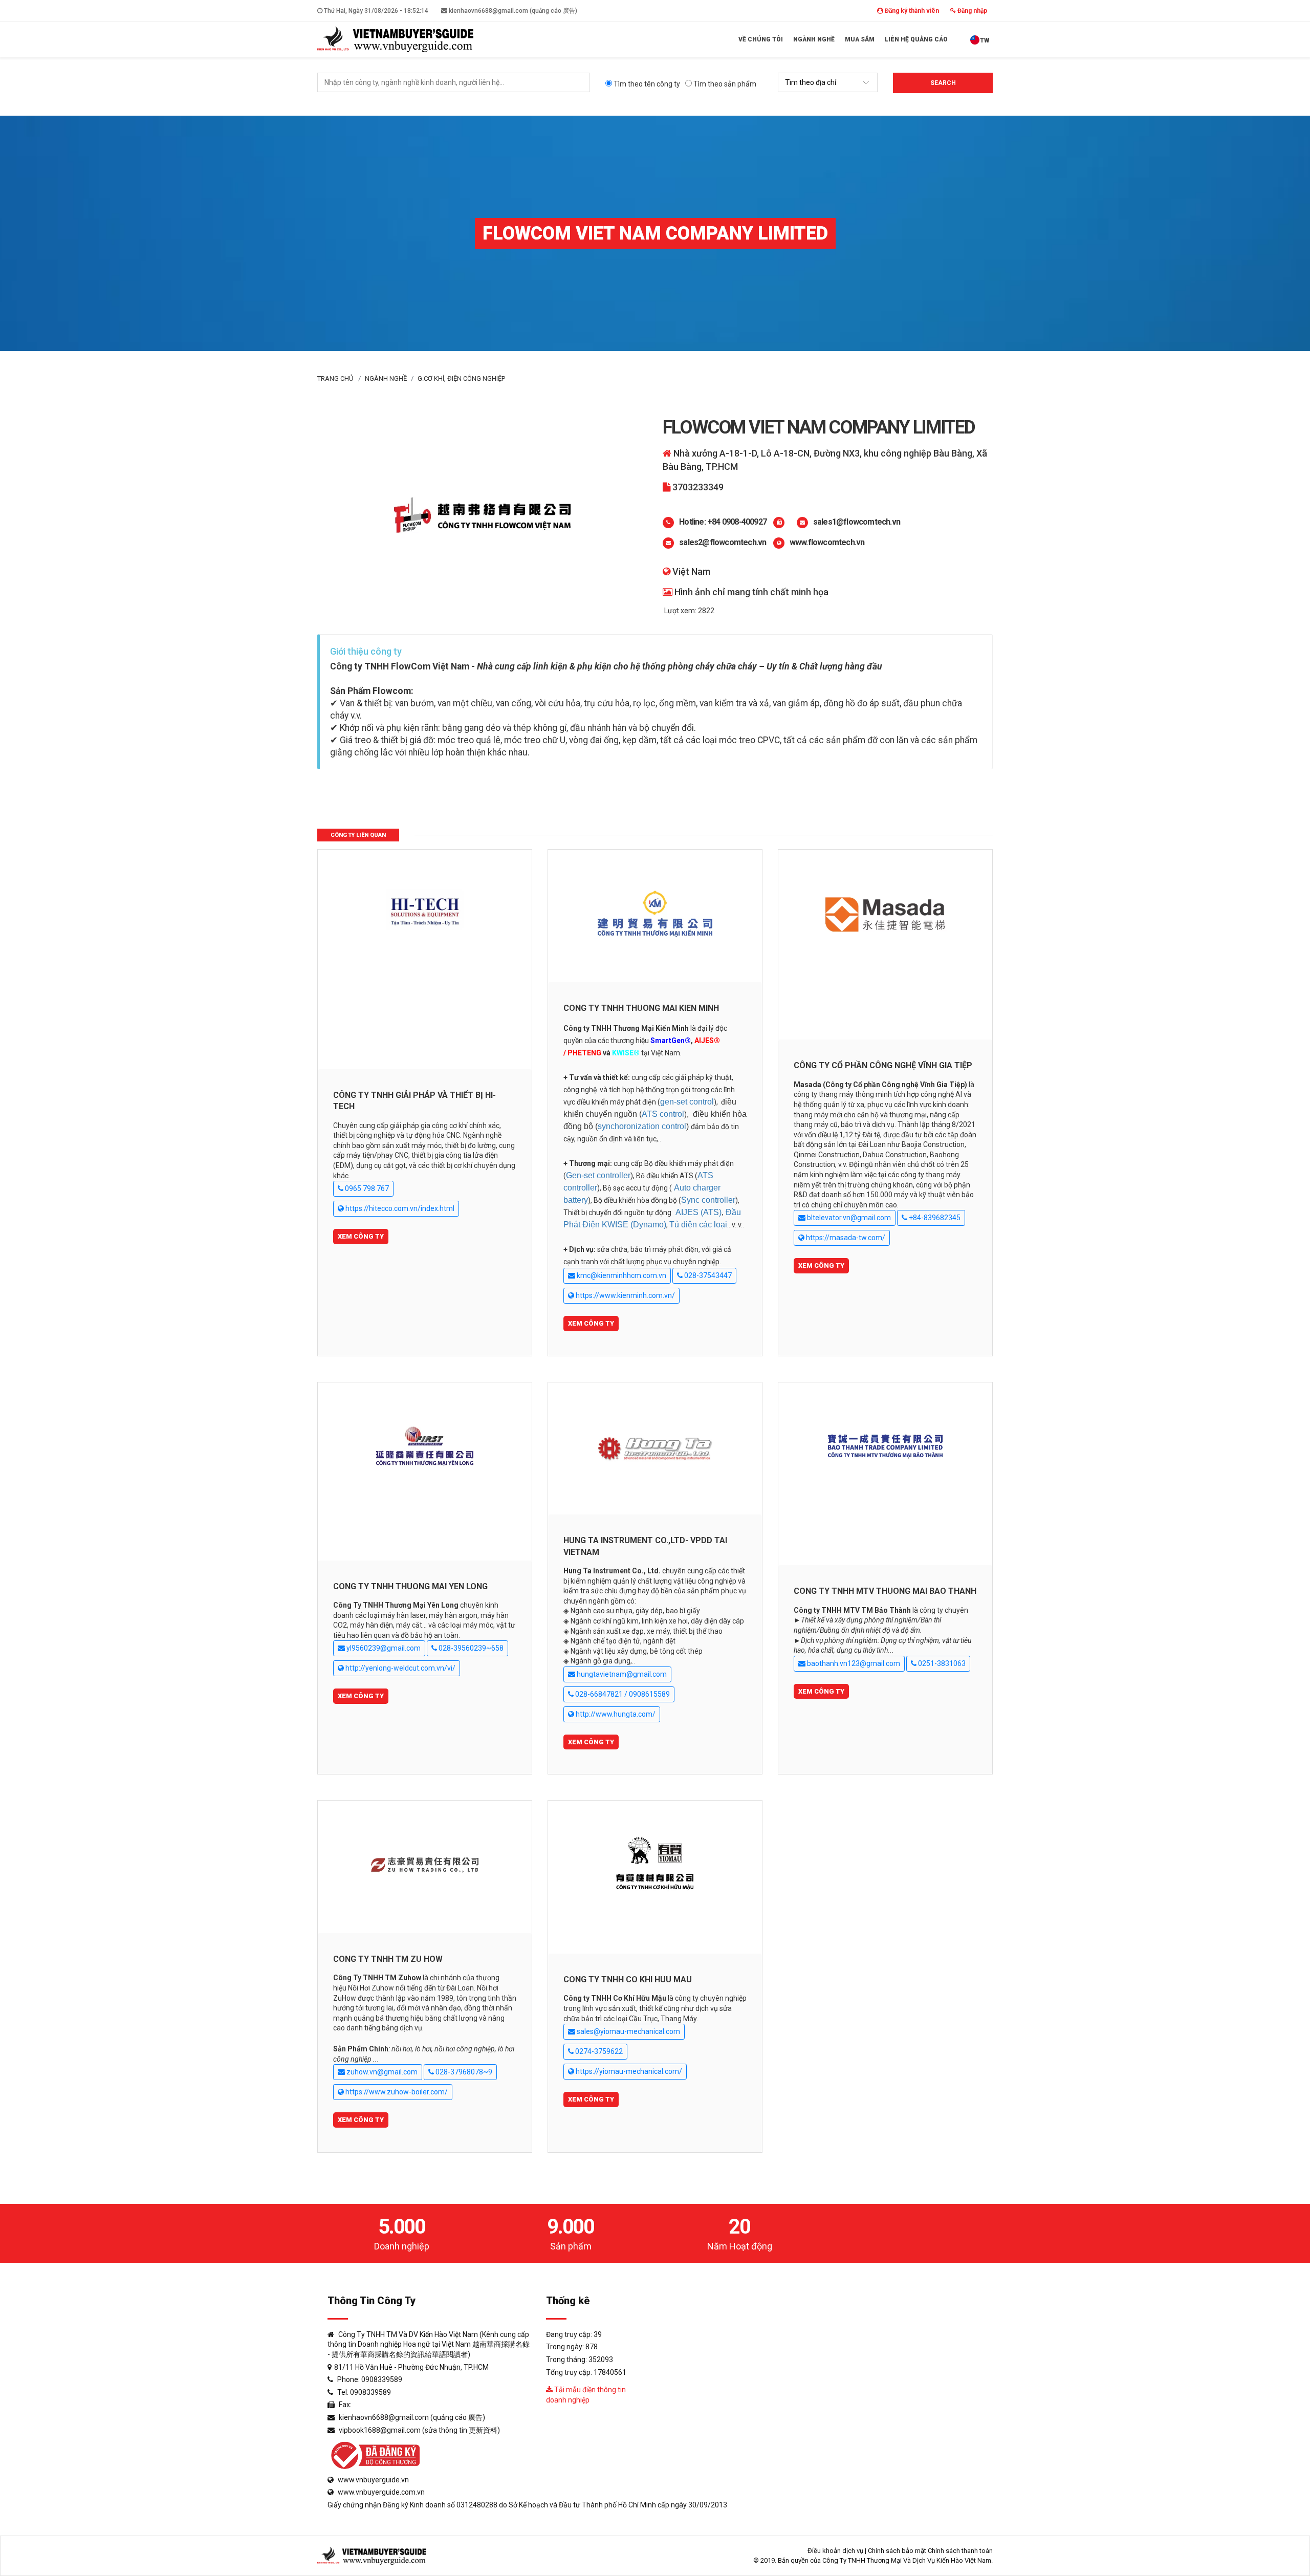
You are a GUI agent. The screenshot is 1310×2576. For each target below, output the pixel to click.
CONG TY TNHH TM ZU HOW (388, 1959)
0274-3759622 (598, 2051)
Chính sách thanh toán (960, 2551)
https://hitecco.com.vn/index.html (399, 1208)
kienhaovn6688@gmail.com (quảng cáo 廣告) (512, 11)
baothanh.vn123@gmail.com (853, 1663)
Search (943, 83)
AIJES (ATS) (698, 1212)
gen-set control (687, 1102)
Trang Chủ (335, 378)
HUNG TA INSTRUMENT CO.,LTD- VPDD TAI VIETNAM (645, 1546)
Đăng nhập (971, 11)
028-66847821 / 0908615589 (622, 1694)
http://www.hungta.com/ (615, 1714)
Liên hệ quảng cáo (916, 39)
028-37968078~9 (463, 2072)
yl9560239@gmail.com (383, 1648)
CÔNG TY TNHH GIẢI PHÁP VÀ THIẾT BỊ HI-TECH (414, 1101)
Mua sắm (860, 39)
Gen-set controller (598, 1175)
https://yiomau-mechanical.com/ (628, 2071)
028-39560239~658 (470, 1648)
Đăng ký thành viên (911, 11)
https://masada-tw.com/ (845, 1238)
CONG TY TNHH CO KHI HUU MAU (628, 1979)
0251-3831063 (941, 1663)
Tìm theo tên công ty (646, 84)
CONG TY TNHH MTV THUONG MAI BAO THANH (885, 1591)
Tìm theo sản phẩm (724, 84)
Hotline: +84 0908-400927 (723, 522)
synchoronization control (642, 1126)
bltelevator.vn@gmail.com (848, 1218)
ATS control (663, 1114)
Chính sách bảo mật (897, 2551)
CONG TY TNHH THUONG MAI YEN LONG (410, 1586)
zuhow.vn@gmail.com (381, 2072)
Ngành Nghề (814, 39)
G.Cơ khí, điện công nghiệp (461, 378)
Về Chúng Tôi (761, 39)
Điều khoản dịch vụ (835, 2551)
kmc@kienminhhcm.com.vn (621, 1275)
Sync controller (708, 1200)
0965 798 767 (366, 1188)
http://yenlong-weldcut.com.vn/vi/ (400, 1668)
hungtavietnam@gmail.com (621, 1674)
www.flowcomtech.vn (827, 542)
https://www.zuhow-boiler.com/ (396, 2092)
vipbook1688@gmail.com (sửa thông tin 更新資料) (419, 2430)
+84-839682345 (934, 1218)
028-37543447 (707, 1275)
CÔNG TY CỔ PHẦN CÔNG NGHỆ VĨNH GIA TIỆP (883, 1065)
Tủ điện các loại (698, 1225)
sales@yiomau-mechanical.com (628, 2031)
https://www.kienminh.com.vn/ (625, 1295)
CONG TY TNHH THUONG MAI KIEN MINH (641, 1008)
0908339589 (382, 2379)
